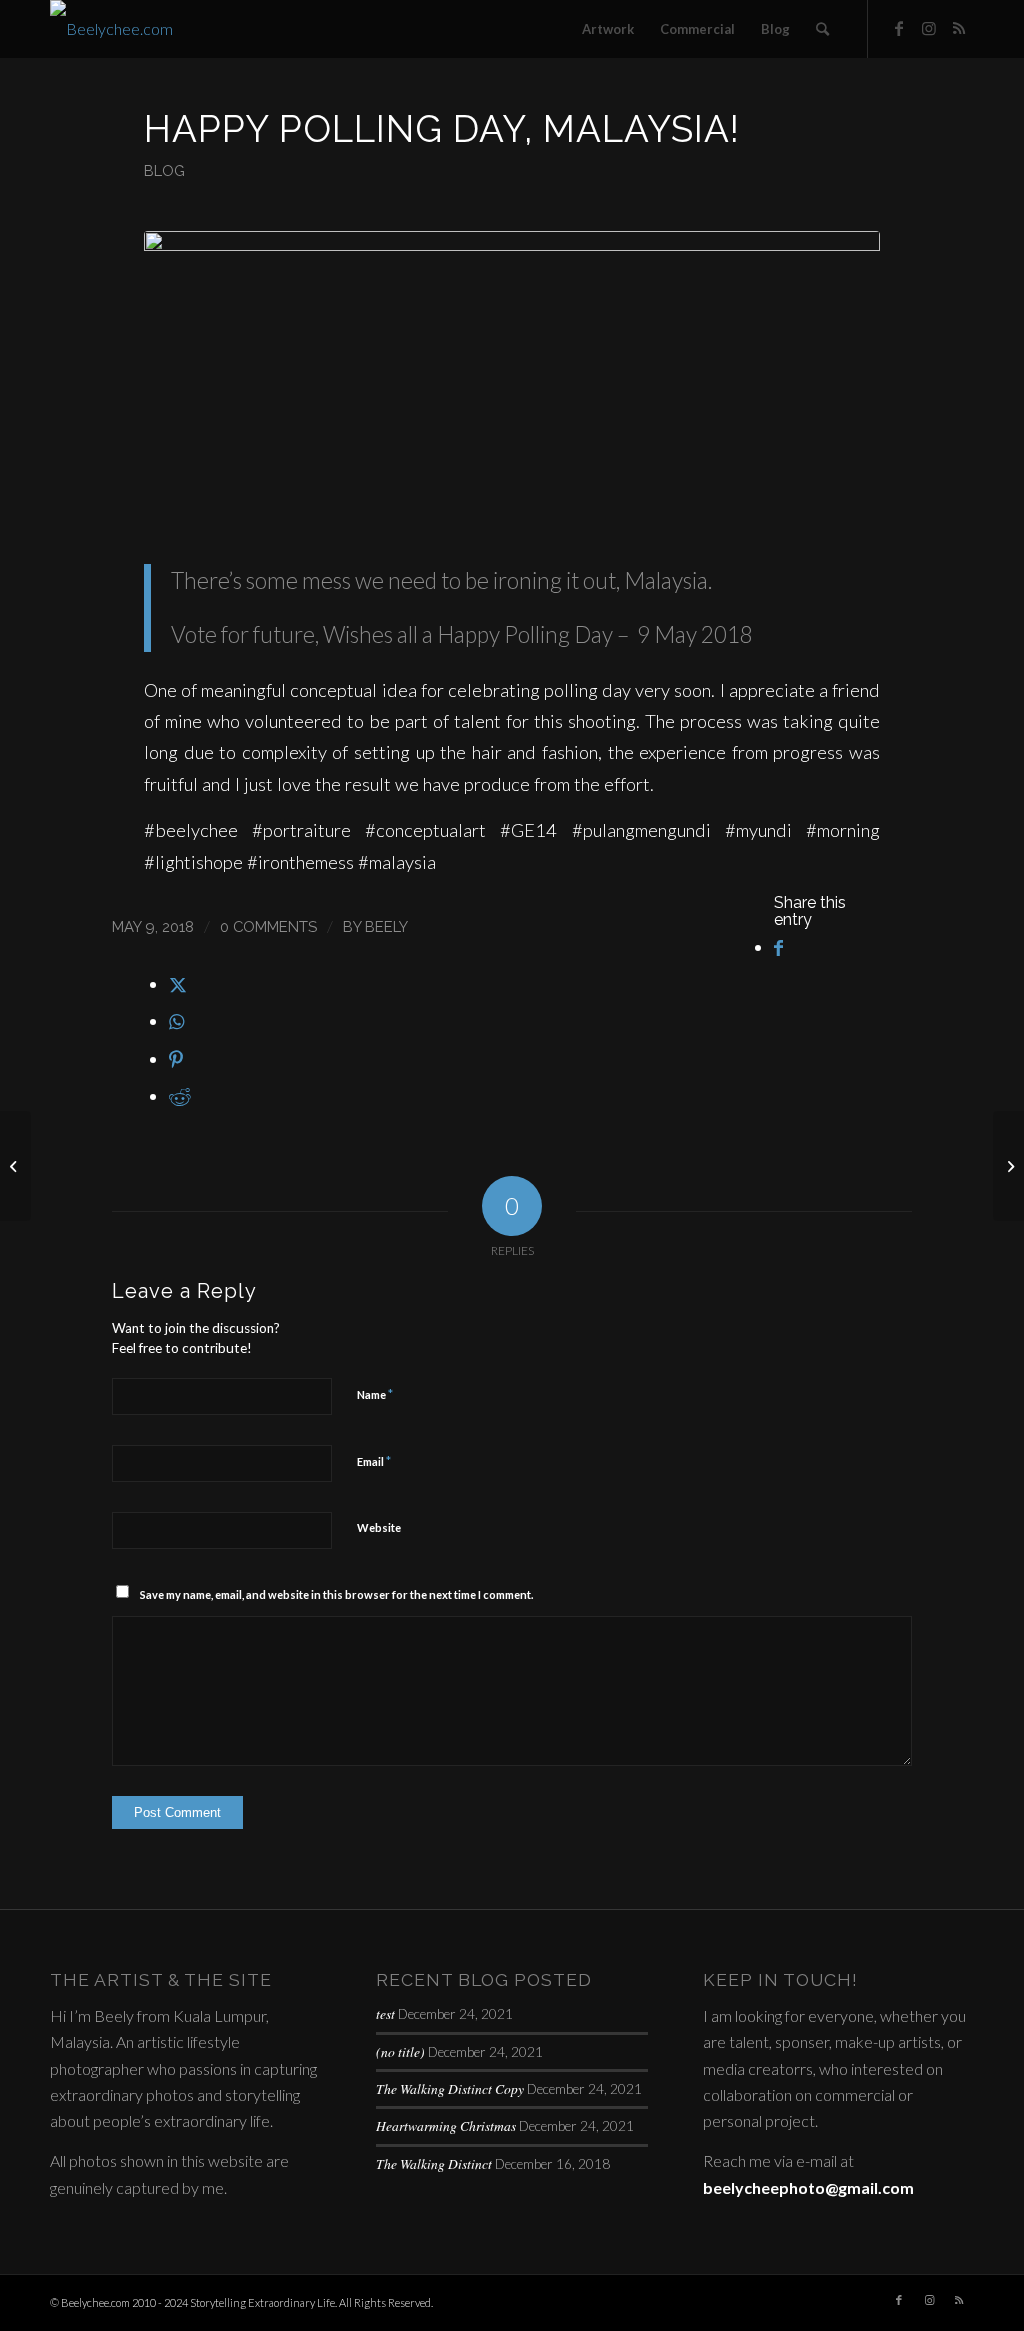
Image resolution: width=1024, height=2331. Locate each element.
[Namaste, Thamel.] (1008, 1166)
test (385, 2013)
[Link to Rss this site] (959, 28)
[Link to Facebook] (899, 28)
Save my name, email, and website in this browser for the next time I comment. (336, 1594)
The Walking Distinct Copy (450, 2088)
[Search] (822, 29)
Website (379, 1527)
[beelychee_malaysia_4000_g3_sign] (512, 383)
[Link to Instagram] (929, 28)
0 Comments (268, 926)
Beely (386, 926)
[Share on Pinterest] (176, 1059)
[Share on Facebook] (778, 947)
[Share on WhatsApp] (176, 1021)
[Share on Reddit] (180, 1096)
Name (375, 1394)
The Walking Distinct (434, 2163)
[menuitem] (608, 29)
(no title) (400, 2051)
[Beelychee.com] (111, 29)
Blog (164, 170)
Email (374, 1461)
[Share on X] (178, 984)
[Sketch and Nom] (15, 1166)
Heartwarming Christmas (446, 2125)
